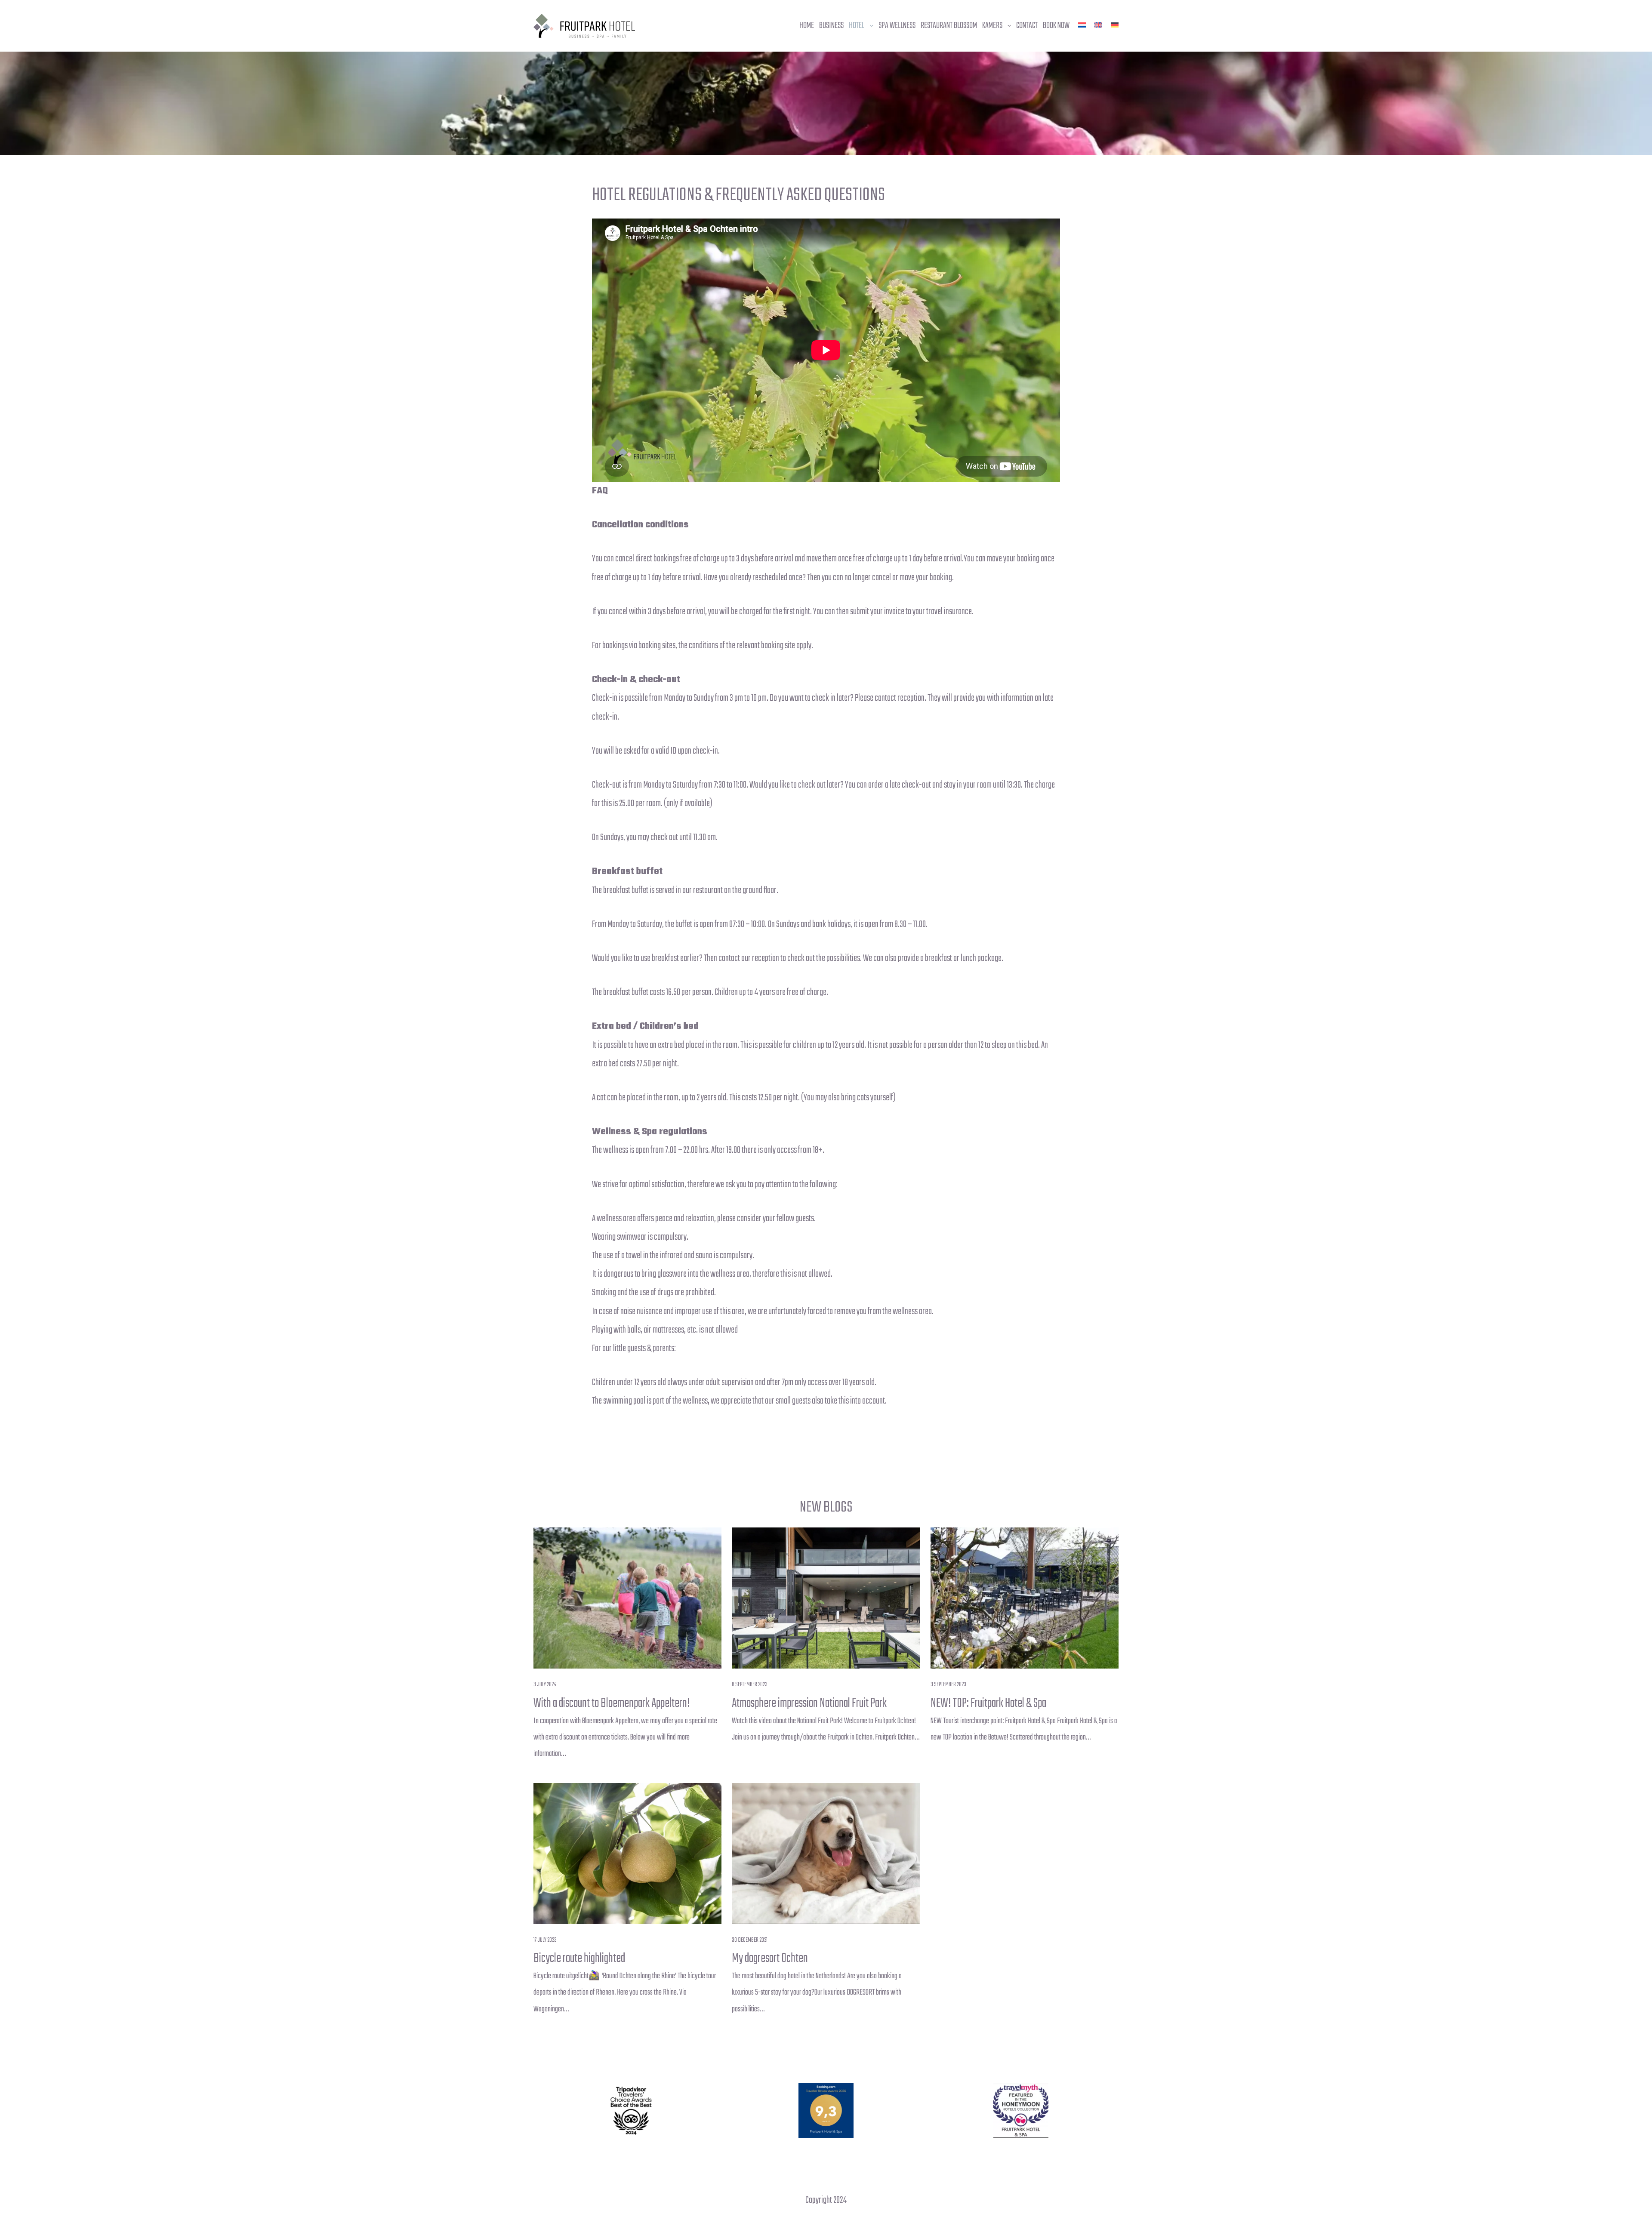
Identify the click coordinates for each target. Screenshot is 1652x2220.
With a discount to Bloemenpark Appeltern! (612, 1703)
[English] (1098, 25)
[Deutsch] (1115, 25)
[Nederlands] (1082, 25)
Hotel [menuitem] (857, 26)
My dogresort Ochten (770, 1958)
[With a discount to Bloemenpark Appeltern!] (627, 1598)
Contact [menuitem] (1027, 26)
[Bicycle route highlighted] (627, 1854)
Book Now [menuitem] (1056, 26)
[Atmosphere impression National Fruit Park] (826, 1598)
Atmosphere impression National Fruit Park (809, 1703)
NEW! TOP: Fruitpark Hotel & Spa (988, 1703)
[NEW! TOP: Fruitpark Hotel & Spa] (1025, 1598)
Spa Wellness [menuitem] (897, 26)
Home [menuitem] (807, 26)
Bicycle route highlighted (579, 1958)
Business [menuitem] (831, 26)
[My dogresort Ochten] (826, 1854)
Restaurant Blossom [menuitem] (949, 26)
